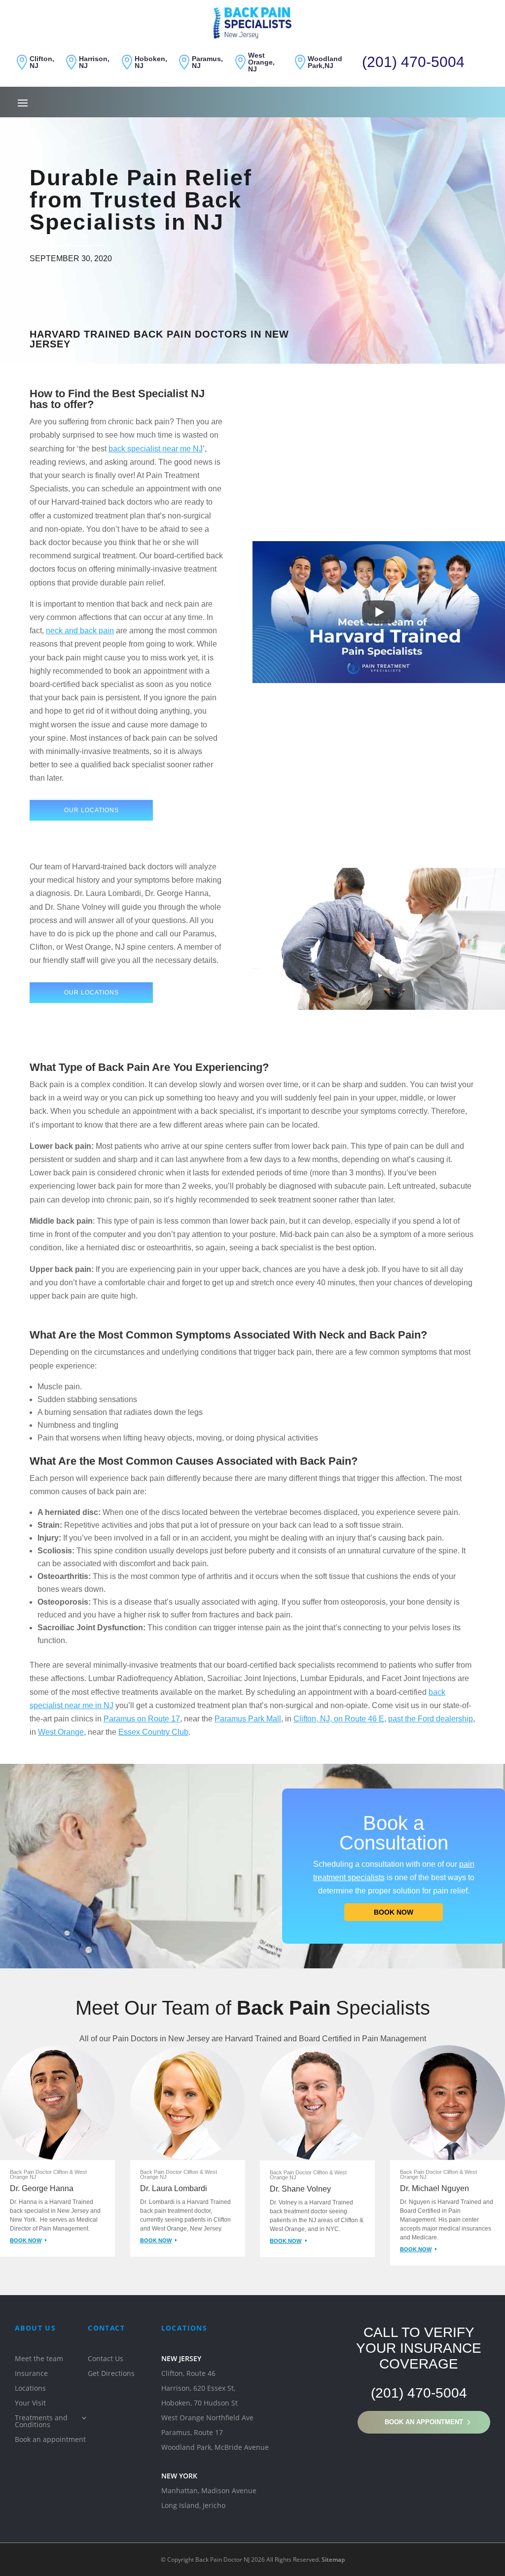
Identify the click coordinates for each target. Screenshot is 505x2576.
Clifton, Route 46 (188, 2374)
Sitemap (333, 2559)
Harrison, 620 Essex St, (198, 2389)
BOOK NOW (26, 2240)
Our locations (91, 810)
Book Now (394, 1912)
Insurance (31, 2374)
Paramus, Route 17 (192, 2433)
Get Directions (111, 2374)
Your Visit (30, 2404)
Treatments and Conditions (41, 2422)
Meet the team (39, 2359)
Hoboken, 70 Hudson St (199, 2404)
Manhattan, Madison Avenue (209, 2491)
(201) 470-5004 (413, 62)
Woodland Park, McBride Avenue (215, 2448)
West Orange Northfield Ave (207, 2418)
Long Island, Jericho (193, 2506)
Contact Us (106, 2359)
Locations (30, 2389)
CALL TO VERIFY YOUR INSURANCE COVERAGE (419, 2348)
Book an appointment (424, 2422)
